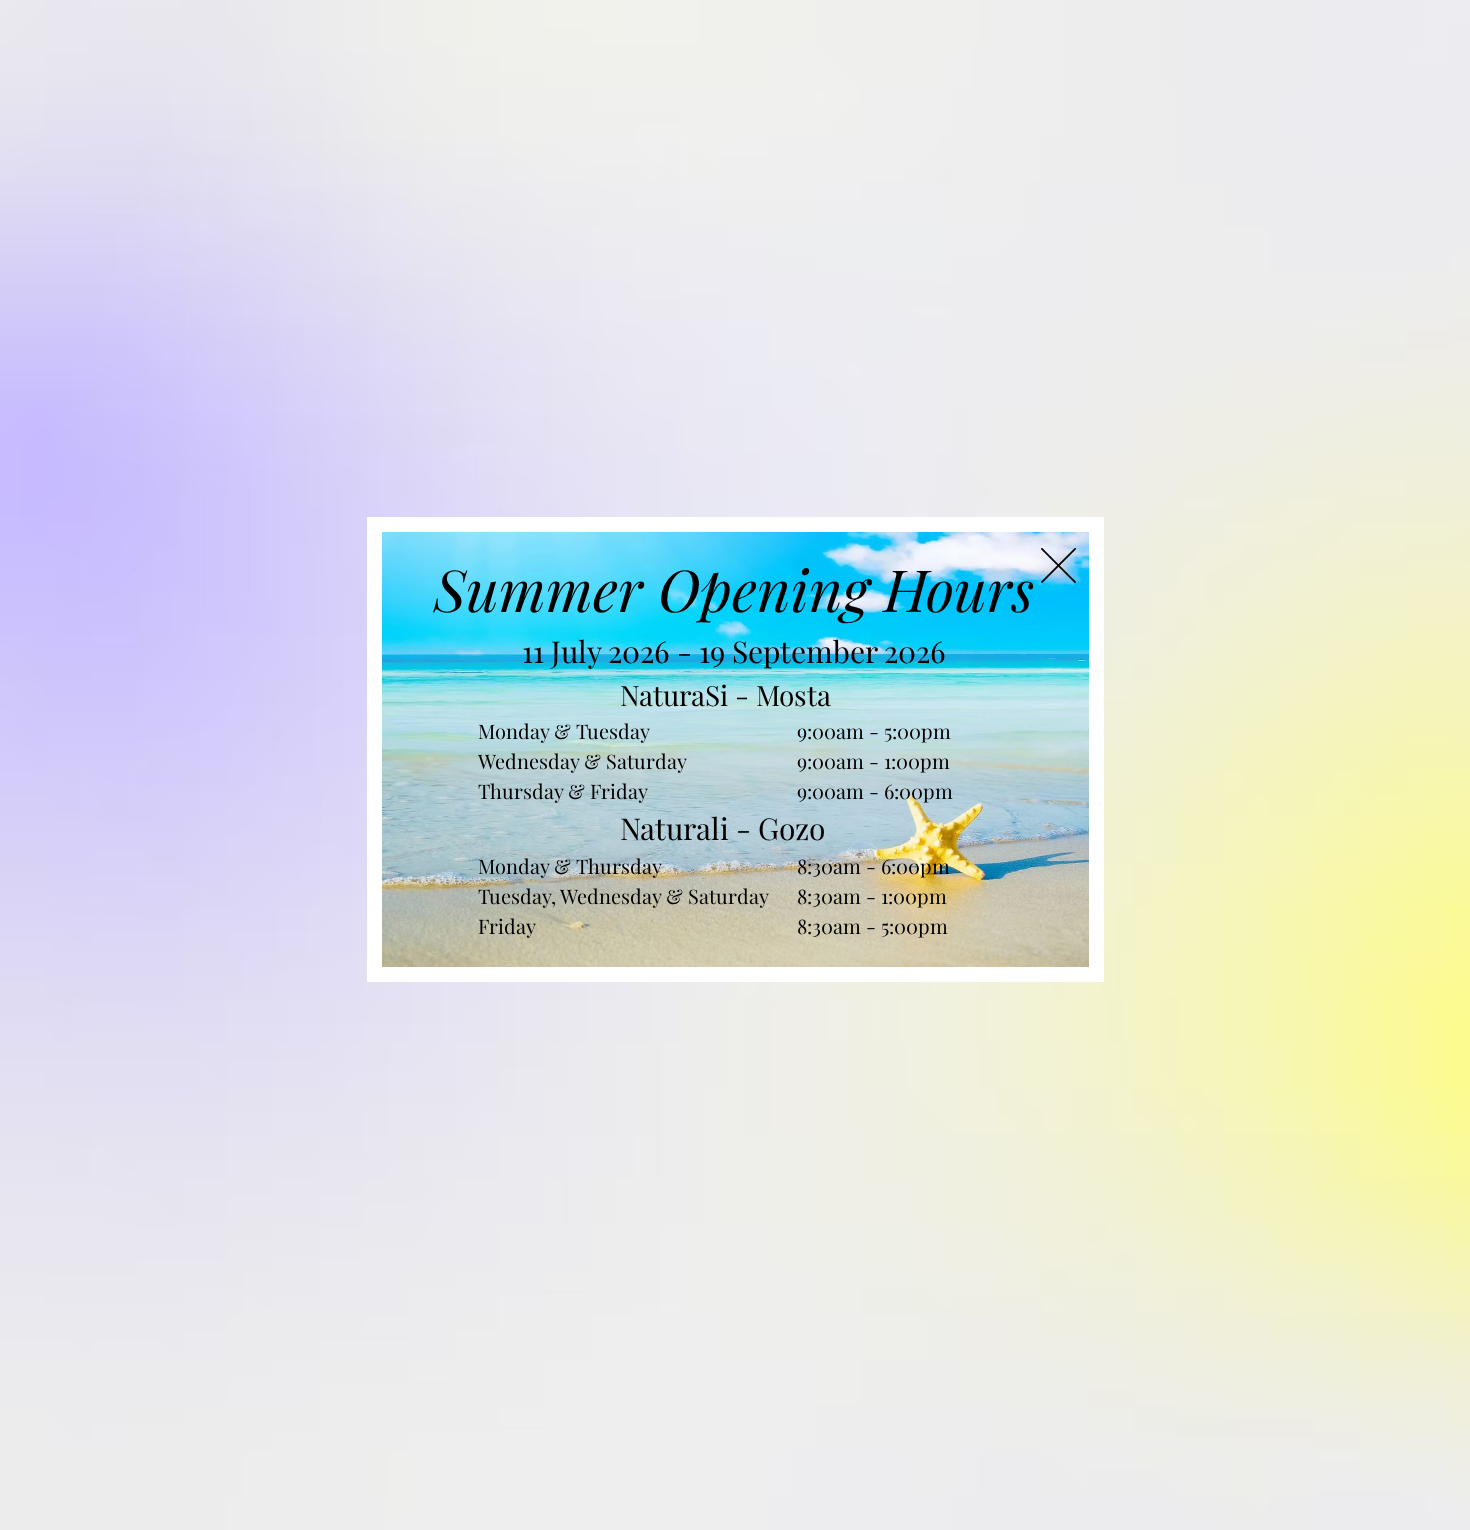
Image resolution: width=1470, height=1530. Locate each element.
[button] (1058, 565)
